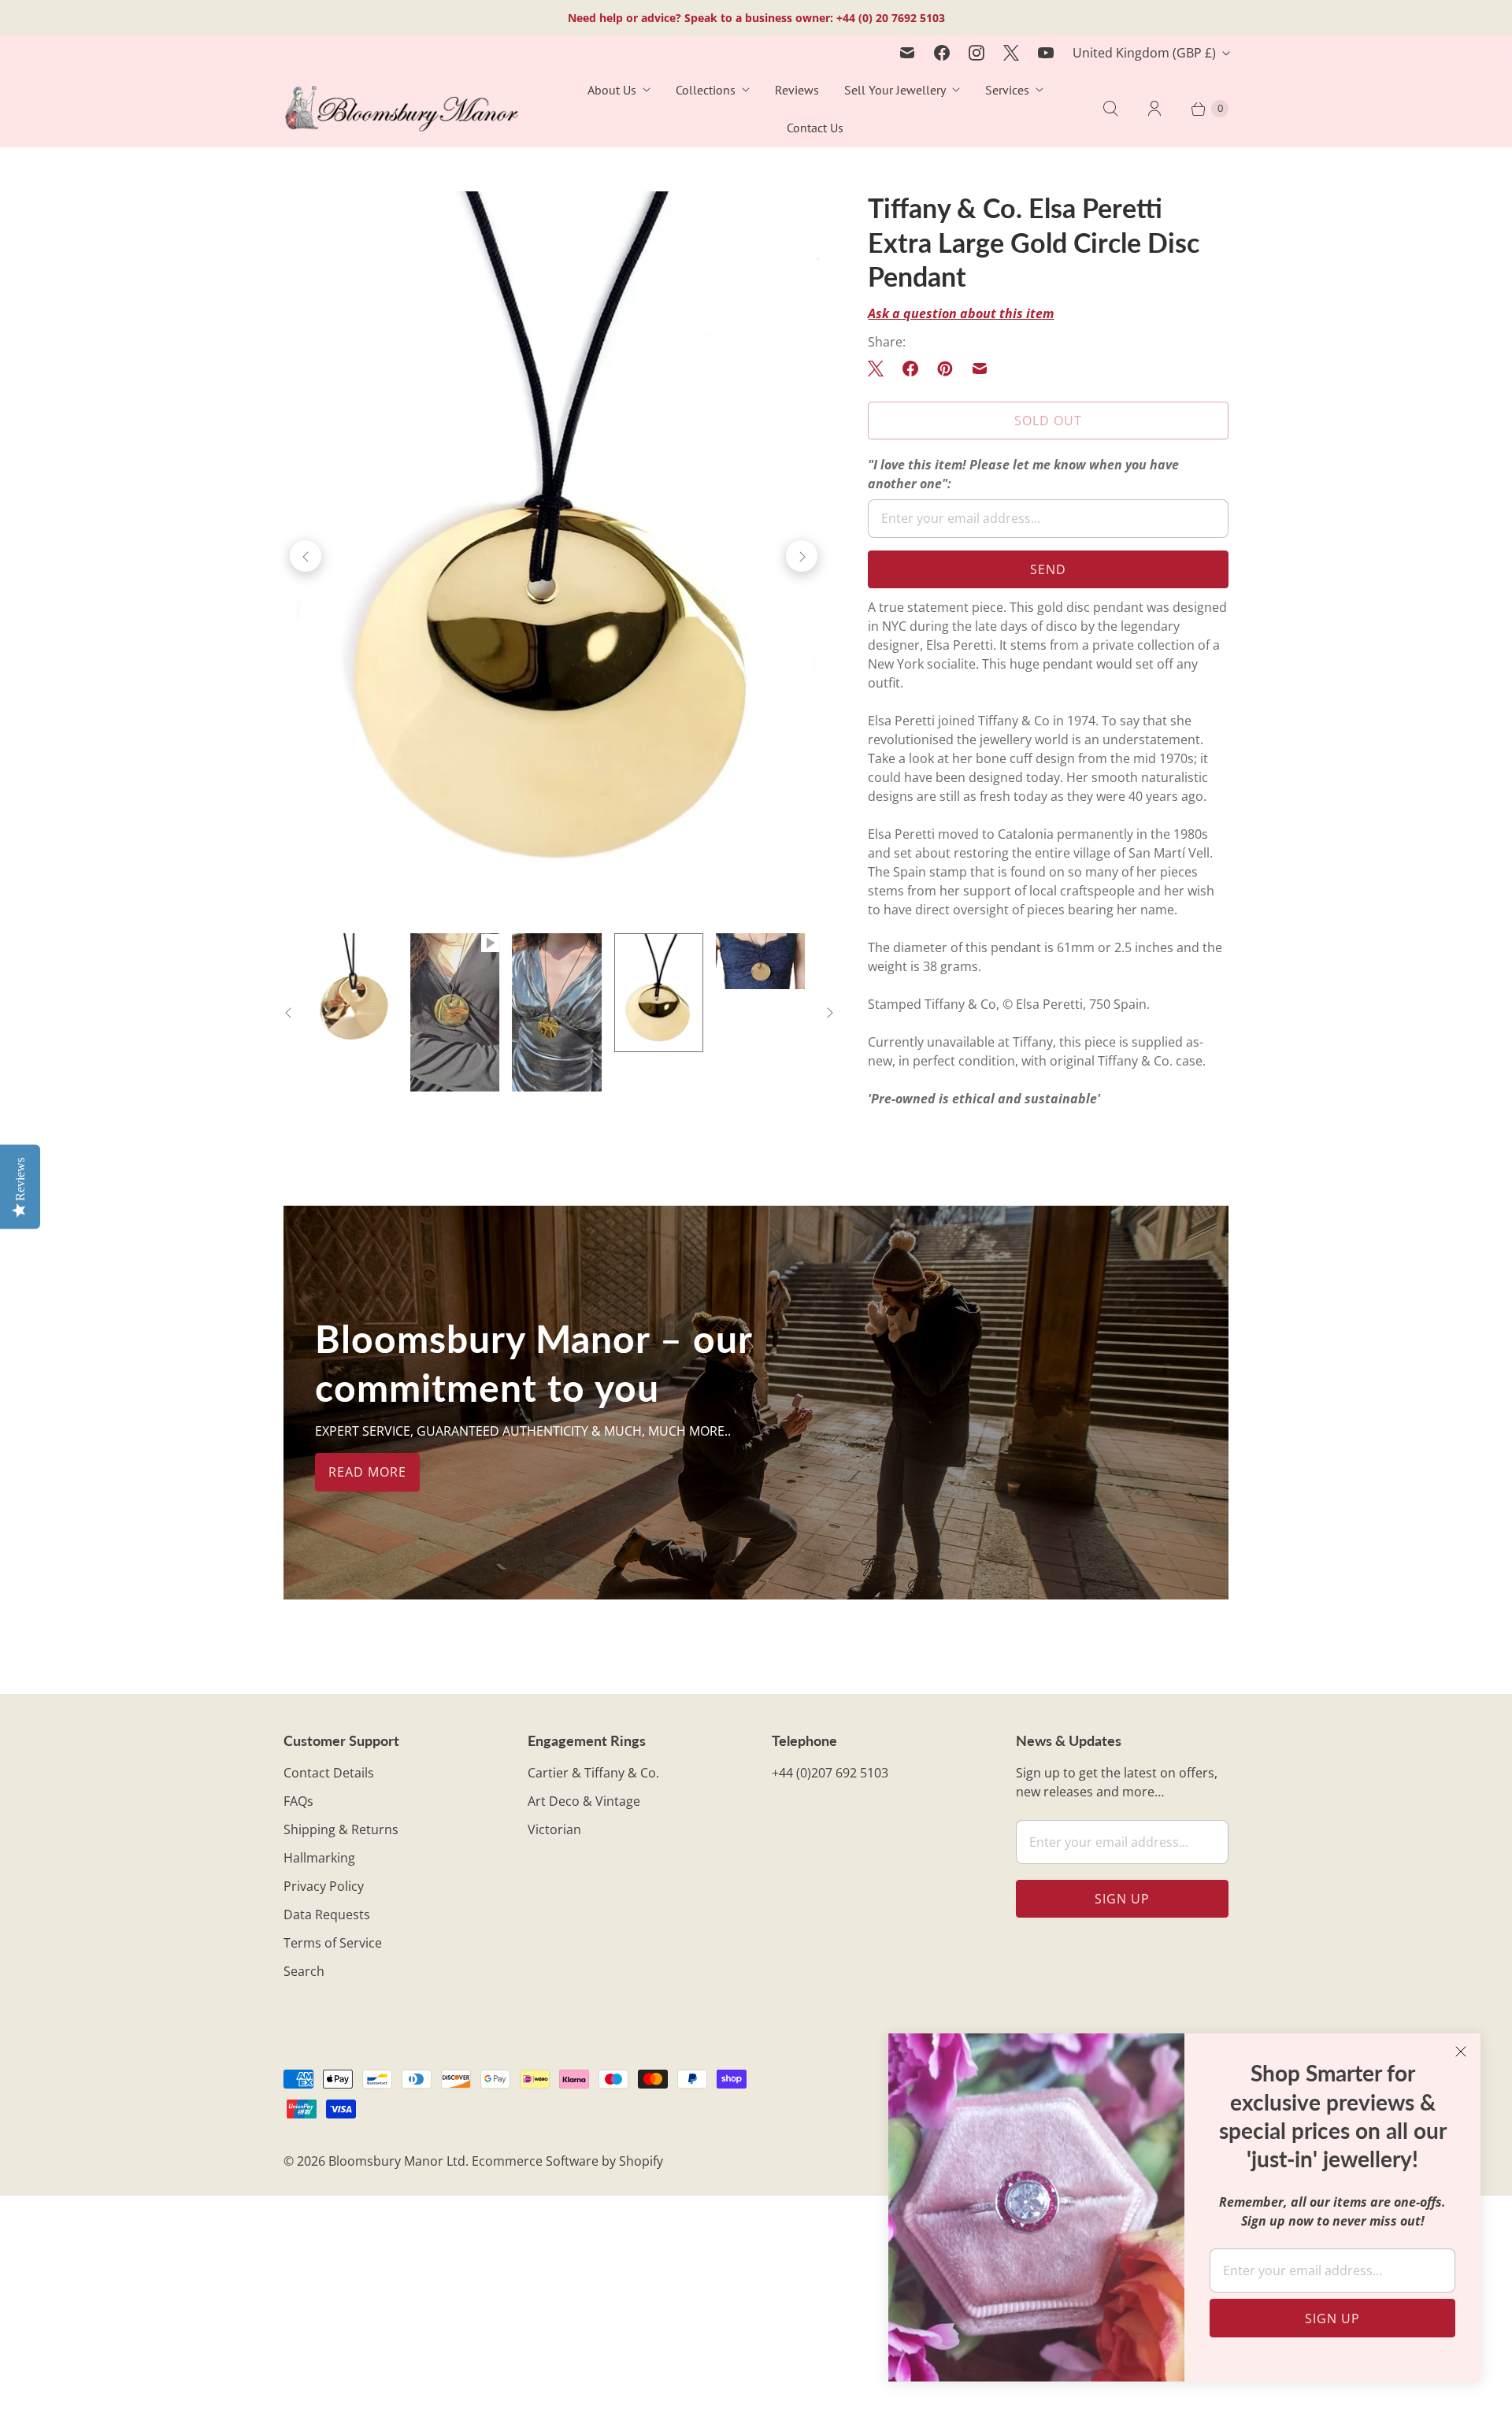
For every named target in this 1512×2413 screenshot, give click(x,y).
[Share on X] (880, 369)
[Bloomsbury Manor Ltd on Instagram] (976, 53)
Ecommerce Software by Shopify (567, 2161)
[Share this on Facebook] (910, 369)
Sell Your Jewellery (895, 90)
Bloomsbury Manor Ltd (397, 2161)
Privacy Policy (324, 1886)
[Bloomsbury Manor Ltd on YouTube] (1046, 53)
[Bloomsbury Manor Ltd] (402, 109)
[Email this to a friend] (980, 369)
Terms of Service (333, 1943)
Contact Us (815, 128)
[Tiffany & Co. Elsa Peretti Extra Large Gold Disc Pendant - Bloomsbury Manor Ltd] (554, 556)
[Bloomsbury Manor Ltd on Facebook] (942, 53)
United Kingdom (1144, 53)
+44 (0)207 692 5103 (830, 1773)
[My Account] (1154, 109)
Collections (706, 90)
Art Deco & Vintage (584, 1801)
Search (304, 1971)
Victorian (554, 1829)
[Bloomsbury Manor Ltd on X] (1011, 53)
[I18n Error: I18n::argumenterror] (455, 1012)
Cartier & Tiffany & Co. (593, 1773)
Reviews (797, 90)
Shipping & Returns (341, 1829)
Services (1007, 90)
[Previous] (306, 556)
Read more (367, 1472)
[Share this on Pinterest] (945, 369)
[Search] (1110, 109)
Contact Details (329, 1773)
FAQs (298, 1801)
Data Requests (327, 1914)
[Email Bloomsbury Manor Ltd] (907, 53)
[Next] (802, 556)
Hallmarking (319, 1858)
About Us (612, 90)
